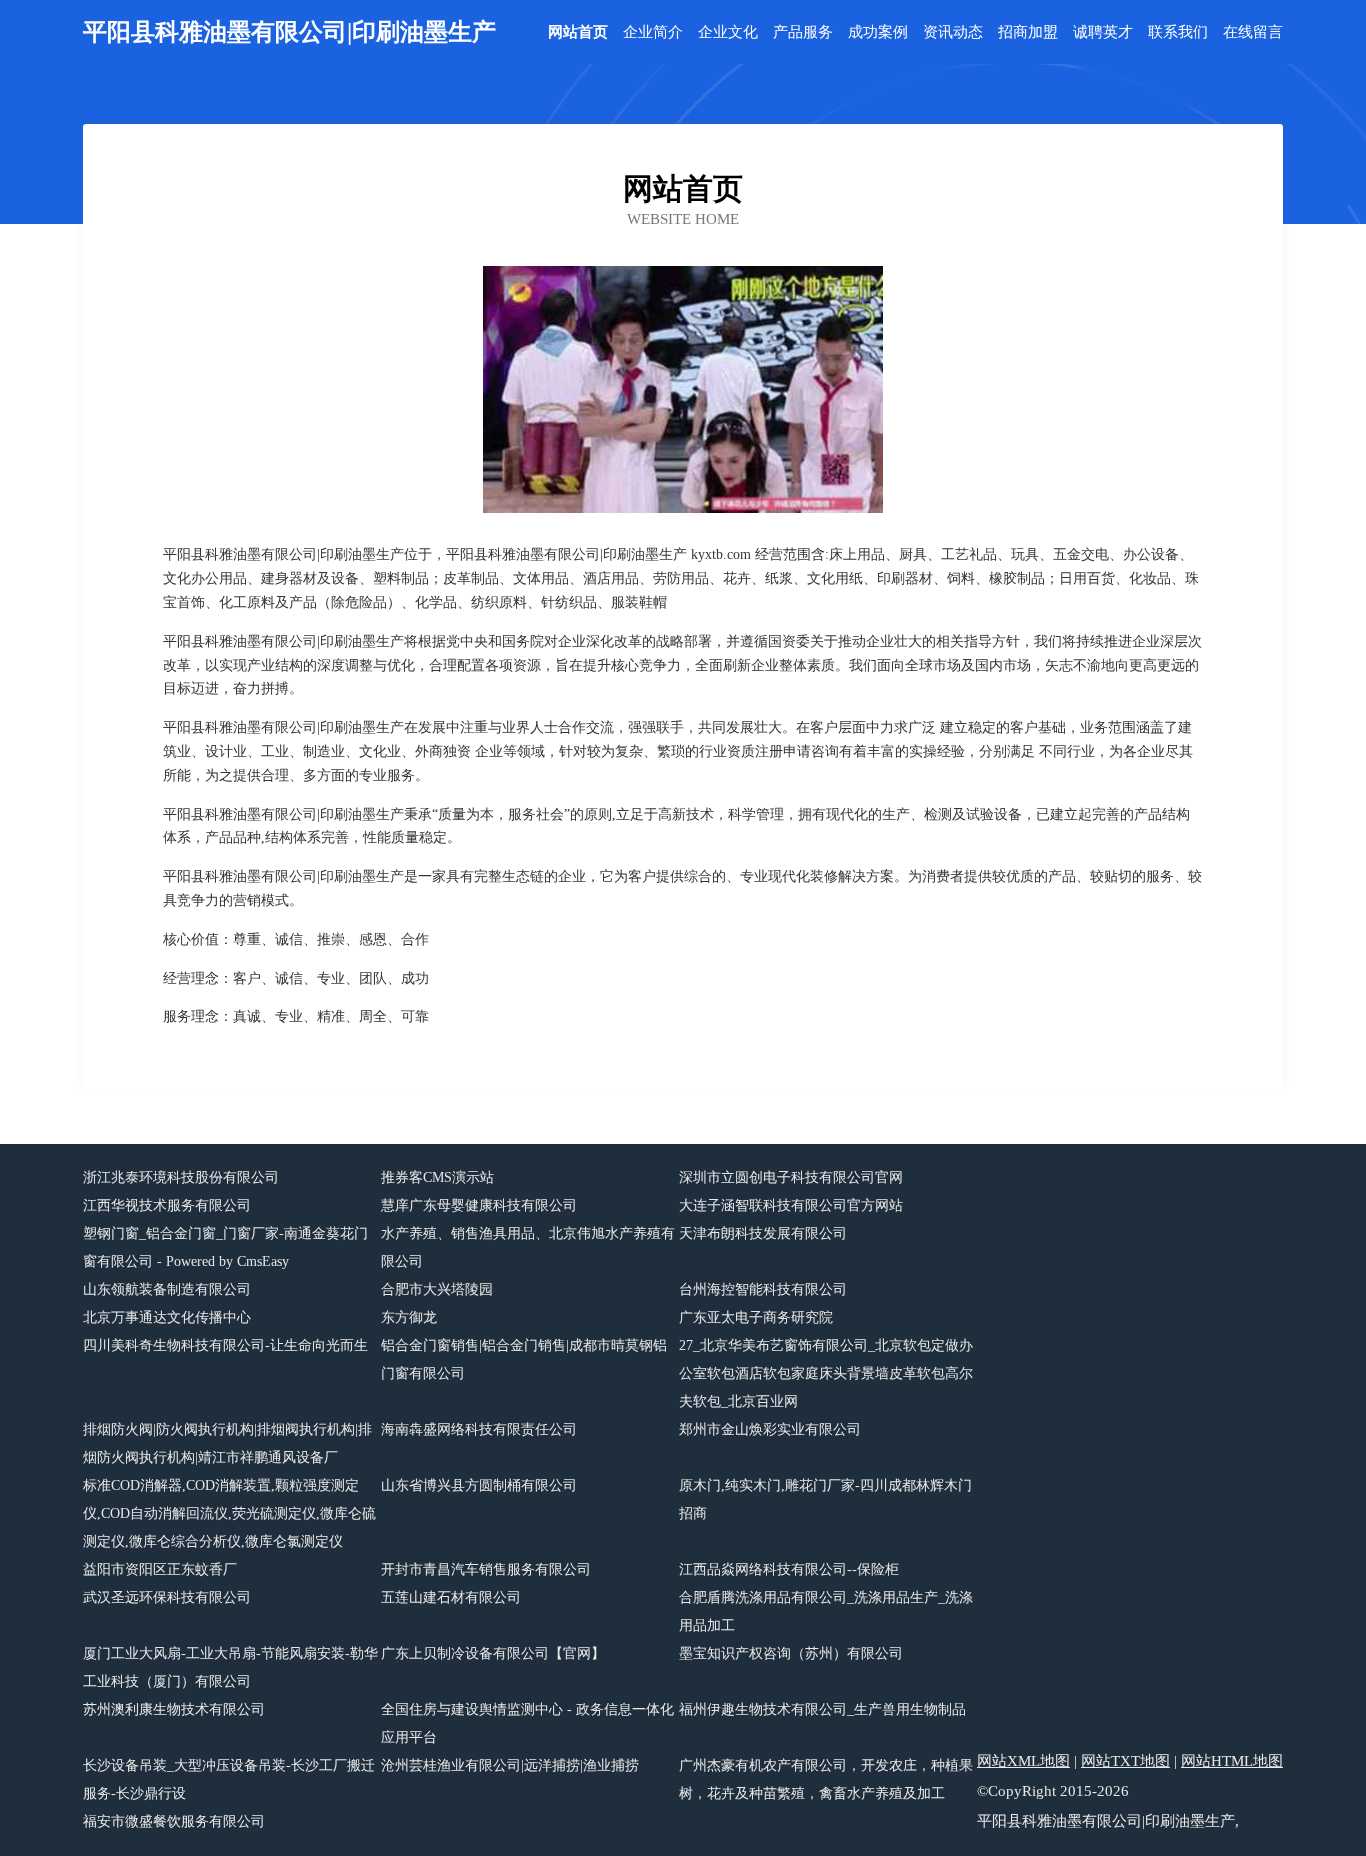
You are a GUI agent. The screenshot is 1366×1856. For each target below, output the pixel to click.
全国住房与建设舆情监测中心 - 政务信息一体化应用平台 (527, 1723)
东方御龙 (409, 1317)
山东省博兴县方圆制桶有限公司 (479, 1485)
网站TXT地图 (1125, 1761)
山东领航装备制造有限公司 (167, 1289)
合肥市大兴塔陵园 (437, 1289)
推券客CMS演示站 (437, 1177)
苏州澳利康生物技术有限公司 (174, 1709)
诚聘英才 (1103, 32)
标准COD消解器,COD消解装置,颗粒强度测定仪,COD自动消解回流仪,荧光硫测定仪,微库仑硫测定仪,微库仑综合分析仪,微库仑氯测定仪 (229, 1513)
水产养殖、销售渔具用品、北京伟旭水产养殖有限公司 (528, 1247)
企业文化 (728, 32)
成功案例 (878, 32)
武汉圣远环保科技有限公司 (167, 1597)
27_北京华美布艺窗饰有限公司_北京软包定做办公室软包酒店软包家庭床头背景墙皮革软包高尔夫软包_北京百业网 (826, 1373)
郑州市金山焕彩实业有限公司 (770, 1429)
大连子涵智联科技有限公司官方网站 (791, 1205)
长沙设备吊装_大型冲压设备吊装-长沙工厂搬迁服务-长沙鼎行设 (229, 1779)
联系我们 (1178, 32)
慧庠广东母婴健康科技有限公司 (479, 1205)
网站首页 (578, 32)
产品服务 (803, 32)
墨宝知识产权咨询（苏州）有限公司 (791, 1653)
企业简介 (653, 32)
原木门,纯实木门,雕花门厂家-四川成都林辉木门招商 (825, 1499)
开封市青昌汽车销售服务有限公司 (486, 1569)
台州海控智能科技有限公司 (763, 1289)
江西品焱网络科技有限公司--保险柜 (789, 1569)
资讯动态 (953, 32)
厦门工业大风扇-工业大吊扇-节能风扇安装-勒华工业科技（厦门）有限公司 (230, 1667)
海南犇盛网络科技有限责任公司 (479, 1429)
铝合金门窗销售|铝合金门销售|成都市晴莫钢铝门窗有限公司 (524, 1359)
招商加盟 (1028, 32)
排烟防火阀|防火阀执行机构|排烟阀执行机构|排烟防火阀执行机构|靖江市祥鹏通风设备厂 (227, 1443)
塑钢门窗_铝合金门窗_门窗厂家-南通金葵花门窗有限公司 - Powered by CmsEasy (225, 1247)
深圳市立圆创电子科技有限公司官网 (791, 1177)
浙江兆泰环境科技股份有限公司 (181, 1177)
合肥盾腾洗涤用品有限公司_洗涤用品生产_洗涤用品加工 (826, 1611)
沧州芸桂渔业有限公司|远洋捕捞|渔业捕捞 (510, 1765)
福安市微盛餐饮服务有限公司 (174, 1821)
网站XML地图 (1023, 1761)
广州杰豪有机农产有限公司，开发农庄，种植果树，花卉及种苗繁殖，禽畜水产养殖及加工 (826, 1779)
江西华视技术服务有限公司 (167, 1205)
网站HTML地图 (1232, 1761)
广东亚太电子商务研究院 (756, 1317)
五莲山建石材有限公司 (451, 1597)
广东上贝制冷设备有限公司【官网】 (493, 1653)
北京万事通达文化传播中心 (167, 1317)
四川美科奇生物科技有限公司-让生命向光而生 (225, 1345)
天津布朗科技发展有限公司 (763, 1233)
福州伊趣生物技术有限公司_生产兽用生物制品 (822, 1709)
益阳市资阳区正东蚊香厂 (160, 1569)
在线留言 (1253, 32)
